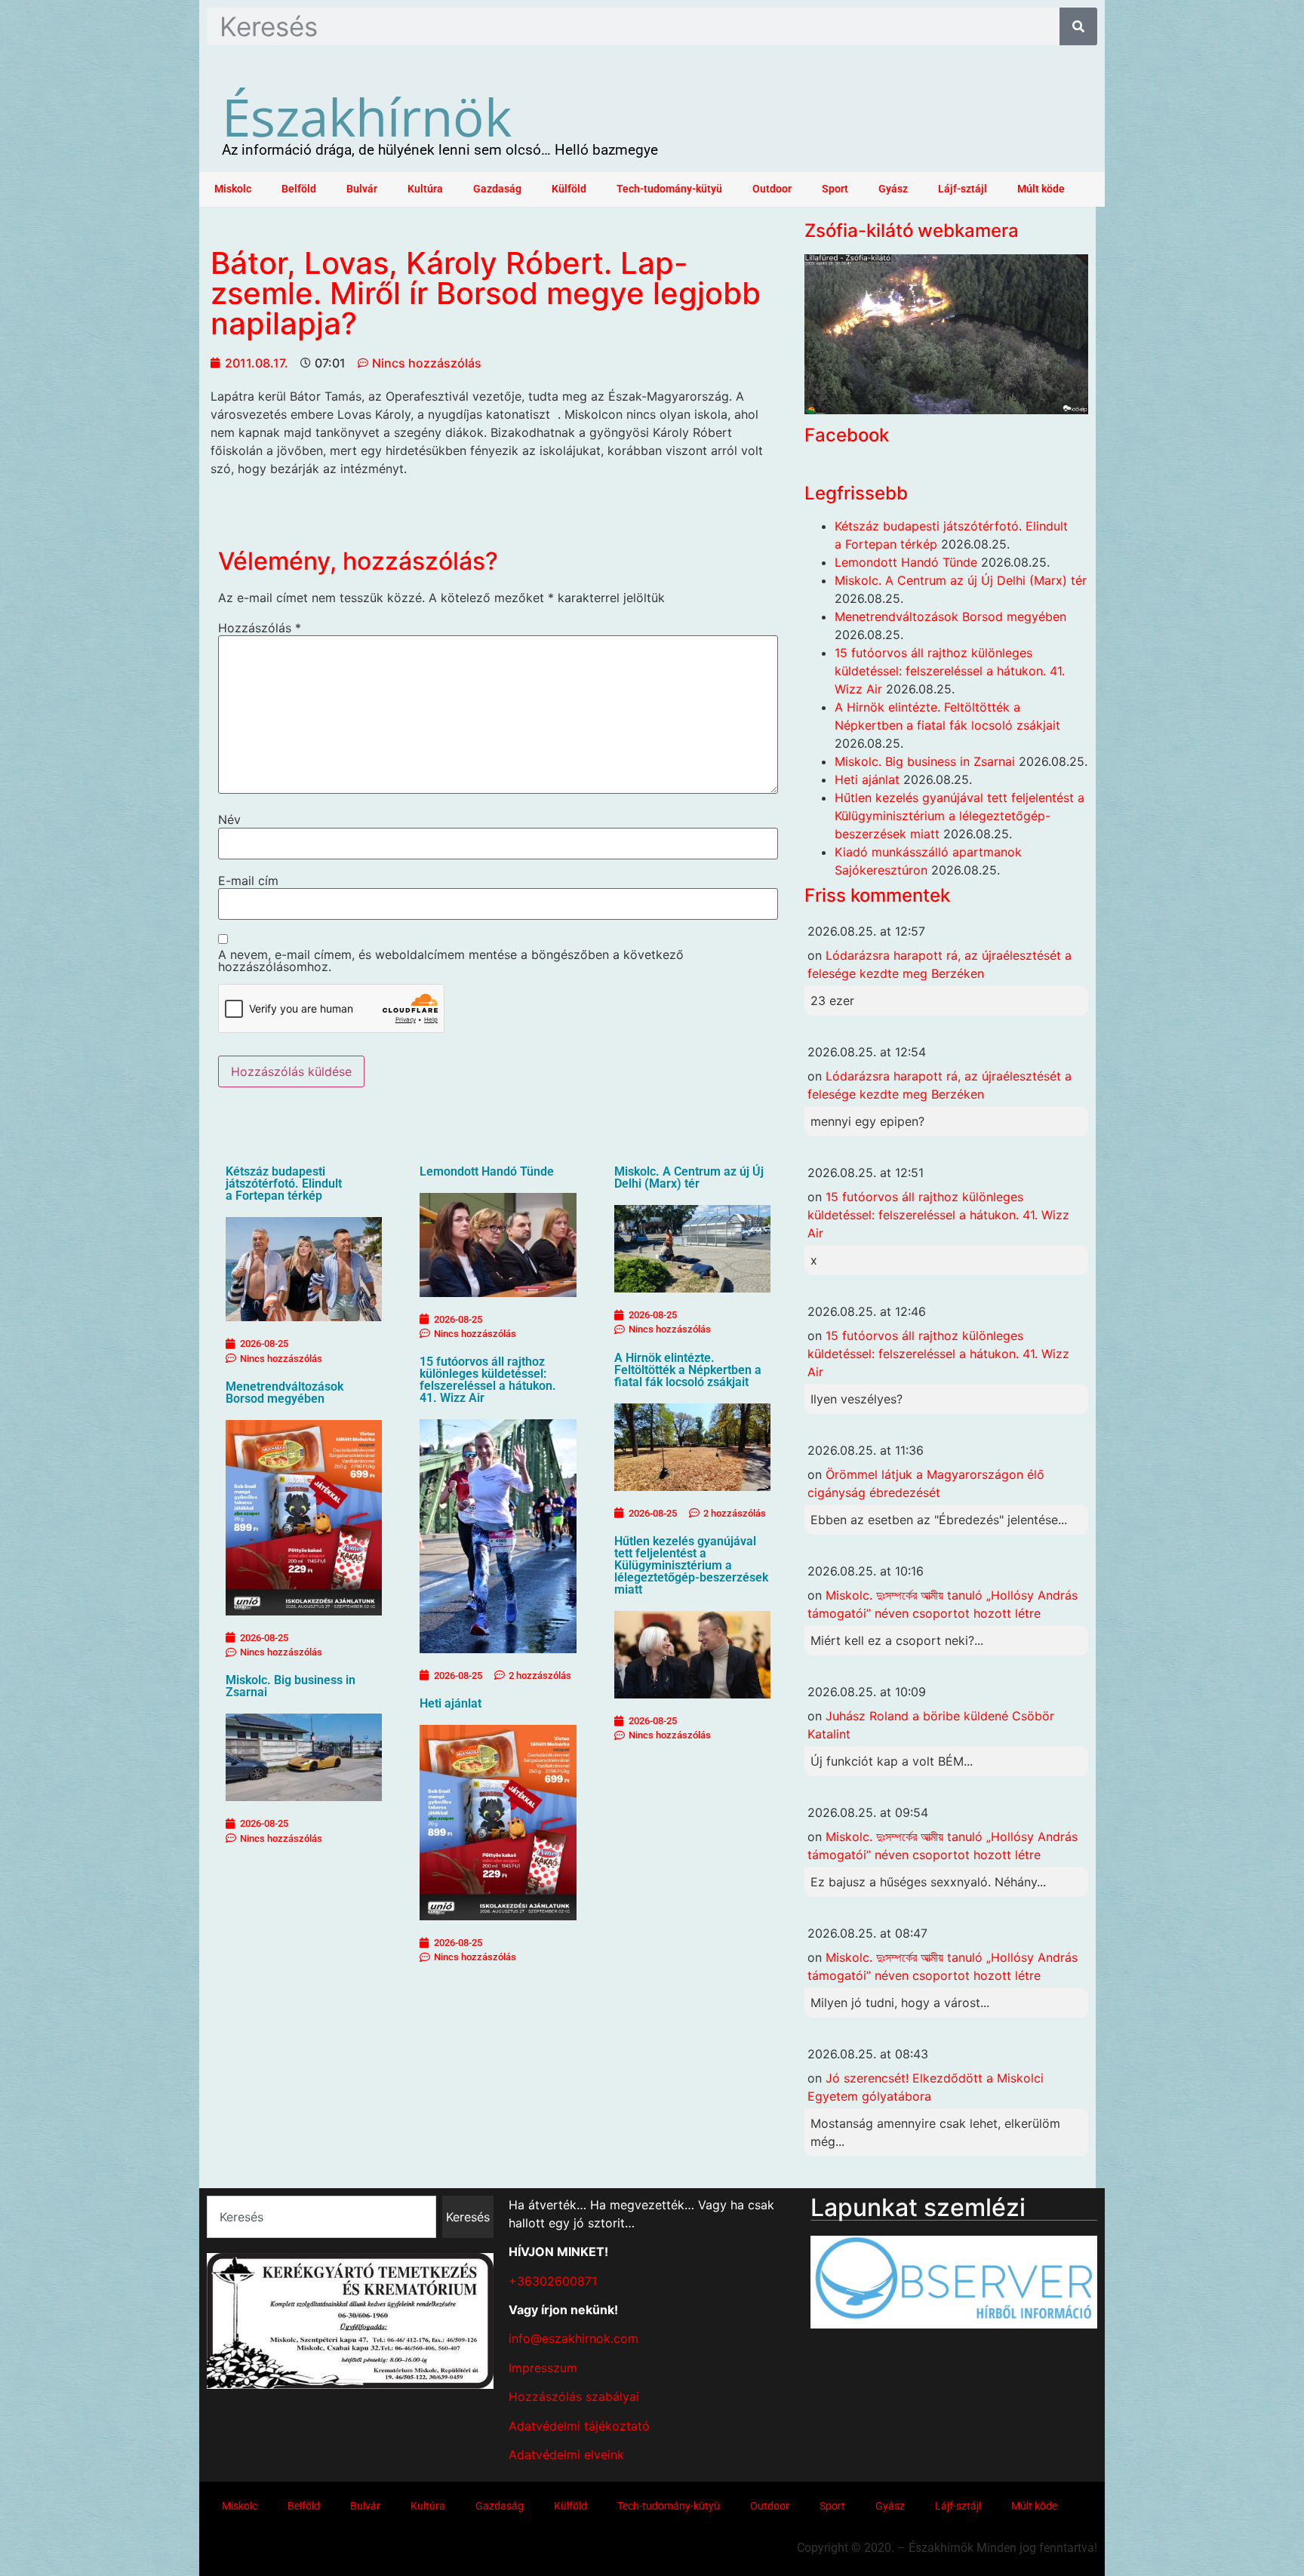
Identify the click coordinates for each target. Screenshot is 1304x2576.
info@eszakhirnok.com (574, 2338)
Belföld (299, 189)
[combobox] (321, 2217)
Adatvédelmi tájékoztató (579, 2426)
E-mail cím (248, 881)
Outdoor (772, 189)
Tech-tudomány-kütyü (669, 189)
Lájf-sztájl (963, 189)
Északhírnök (367, 116)
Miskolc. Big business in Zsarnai (291, 1686)
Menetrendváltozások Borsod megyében (284, 1393)
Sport (835, 189)
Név (229, 819)
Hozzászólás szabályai (574, 2396)
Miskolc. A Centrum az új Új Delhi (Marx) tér (689, 1177)
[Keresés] (1078, 26)
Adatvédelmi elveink (566, 2455)
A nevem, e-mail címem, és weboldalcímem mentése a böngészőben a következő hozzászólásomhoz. (451, 961)
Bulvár (362, 189)
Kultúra (425, 189)
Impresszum (543, 2368)
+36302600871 (553, 2281)
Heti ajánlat (451, 1703)
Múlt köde (1041, 189)
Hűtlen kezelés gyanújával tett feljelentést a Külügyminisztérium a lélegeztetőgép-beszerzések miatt (691, 1565)
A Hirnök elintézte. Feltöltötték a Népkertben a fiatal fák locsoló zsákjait (688, 1370)
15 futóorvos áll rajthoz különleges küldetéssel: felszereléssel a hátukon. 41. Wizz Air (488, 1380)
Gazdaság (497, 189)
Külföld (569, 189)
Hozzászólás (260, 628)
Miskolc (233, 189)
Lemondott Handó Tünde (487, 1171)
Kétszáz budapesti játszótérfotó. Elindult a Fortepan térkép (284, 1183)
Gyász (893, 189)
